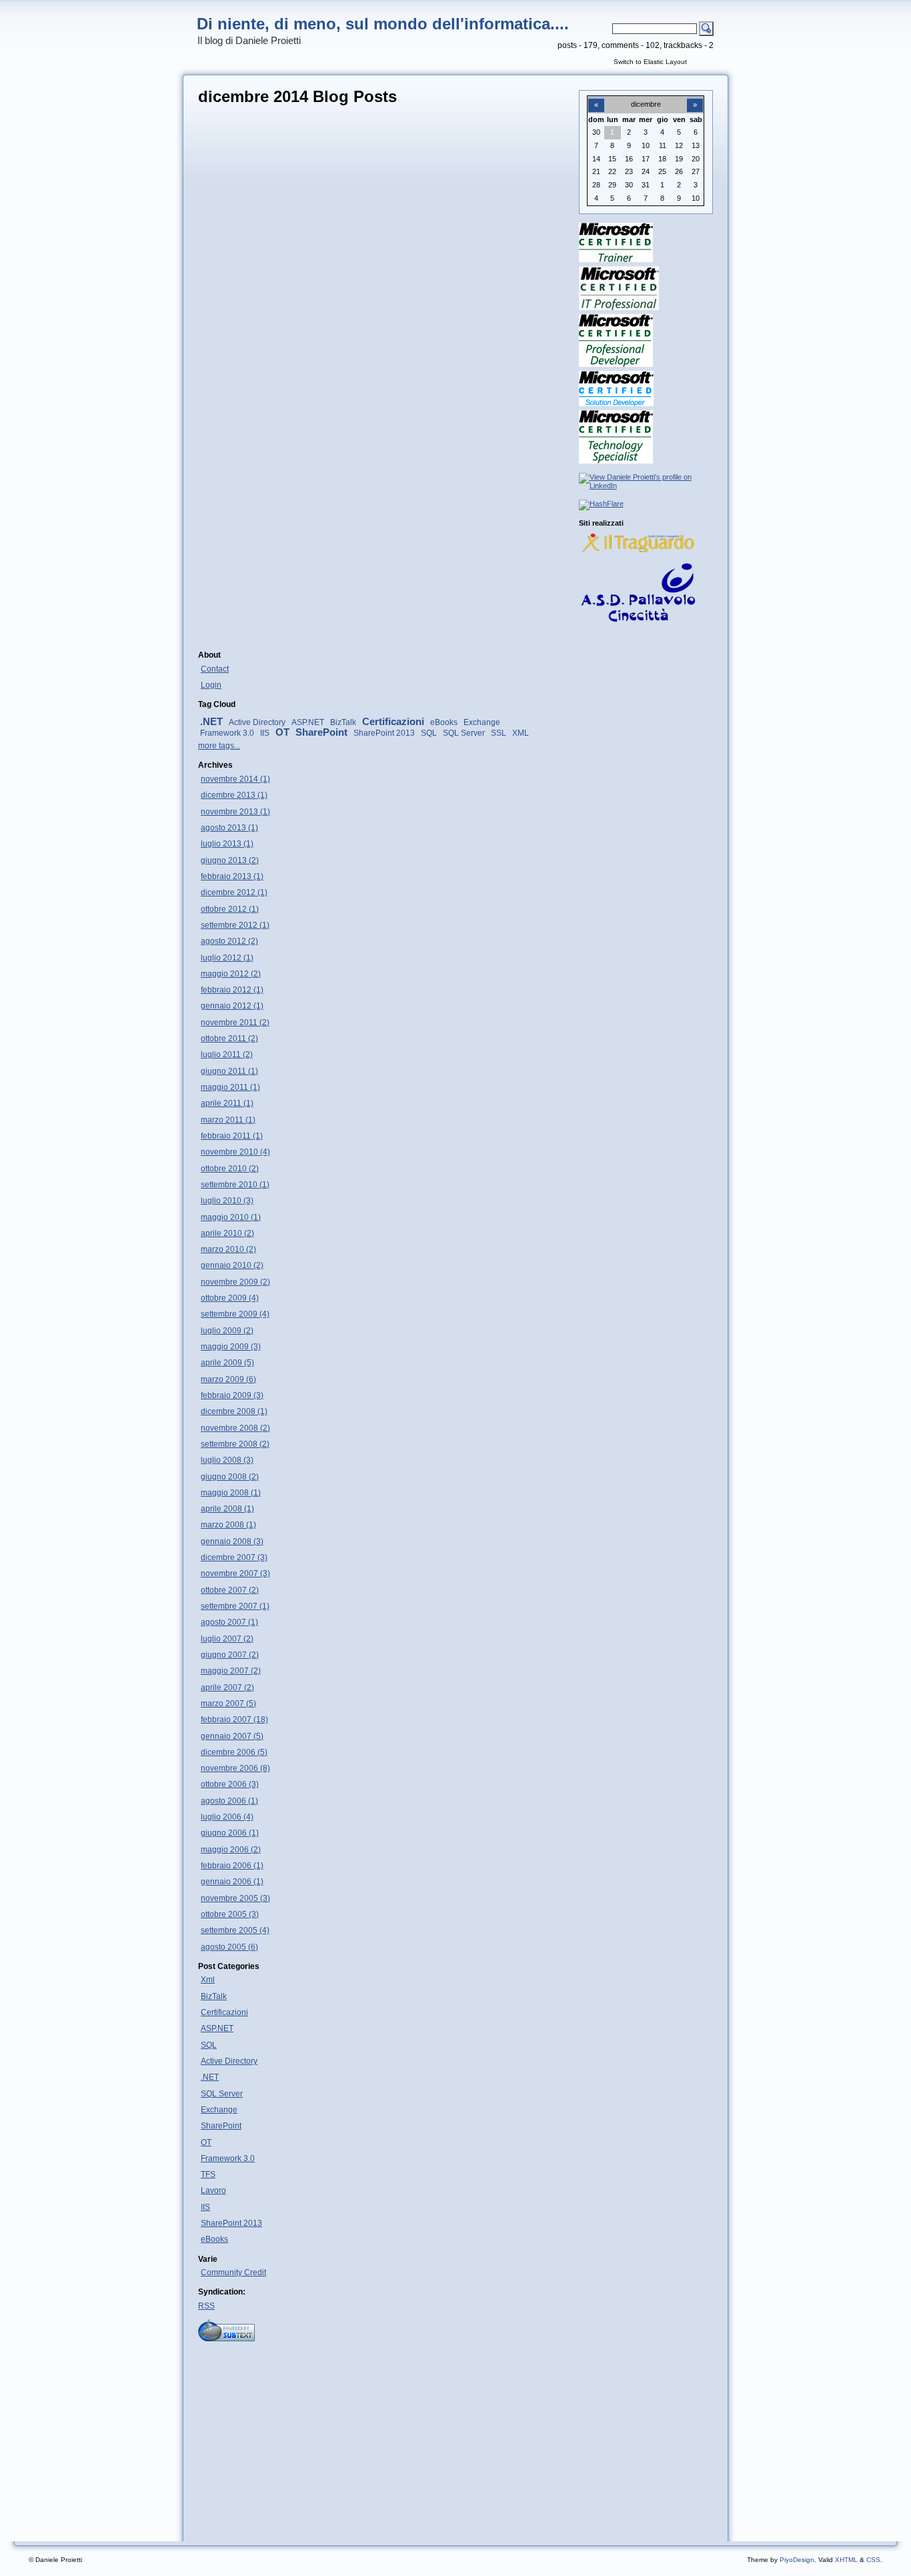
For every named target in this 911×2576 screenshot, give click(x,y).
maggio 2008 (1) (231, 1493)
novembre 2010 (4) (235, 1152)
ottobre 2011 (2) (229, 1039)
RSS (206, 2306)
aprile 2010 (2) (227, 1233)
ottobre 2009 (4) (230, 1298)
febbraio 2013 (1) (232, 876)
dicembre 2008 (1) (234, 1411)
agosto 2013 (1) (229, 828)
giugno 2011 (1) (229, 1071)
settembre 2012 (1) (235, 925)
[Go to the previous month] (596, 97)
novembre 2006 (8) (235, 1768)
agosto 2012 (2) (229, 941)
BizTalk (343, 722)
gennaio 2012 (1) (232, 1006)
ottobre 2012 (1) (230, 909)
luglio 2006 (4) (227, 1817)
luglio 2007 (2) (227, 1639)
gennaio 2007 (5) (232, 1736)
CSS (873, 2560)
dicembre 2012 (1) (234, 892)
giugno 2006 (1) (230, 1833)
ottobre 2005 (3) (230, 1914)
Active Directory (257, 722)
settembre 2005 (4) (235, 1930)
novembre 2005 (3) (235, 1898)
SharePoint (321, 732)
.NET (211, 722)
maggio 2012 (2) (231, 974)
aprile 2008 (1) (227, 1509)
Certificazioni (393, 722)
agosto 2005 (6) (229, 1947)
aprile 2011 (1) (227, 1103)
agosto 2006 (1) (229, 1801)
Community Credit (233, 2273)
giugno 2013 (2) (230, 860)
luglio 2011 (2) (227, 1055)
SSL (499, 733)
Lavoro (213, 2190)
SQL (429, 733)
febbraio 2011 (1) (232, 1136)
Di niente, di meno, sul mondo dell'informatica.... (383, 24)
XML (521, 733)
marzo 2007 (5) (228, 1704)
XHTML (846, 2560)
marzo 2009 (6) (228, 1379)
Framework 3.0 (227, 733)
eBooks (444, 722)
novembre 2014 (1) (235, 779)
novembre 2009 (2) (235, 1282)
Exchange (482, 722)
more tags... (219, 746)
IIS (265, 733)
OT (282, 732)
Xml (208, 1980)
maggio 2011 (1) (230, 1087)
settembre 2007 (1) (235, 1606)
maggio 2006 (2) (231, 1850)
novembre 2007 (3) (235, 1573)
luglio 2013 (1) (227, 844)
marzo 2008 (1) (228, 1525)
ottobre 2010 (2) (230, 1169)
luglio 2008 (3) (227, 1460)
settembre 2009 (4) (235, 1314)
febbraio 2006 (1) (232, 1866)
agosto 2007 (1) (229, 1622)
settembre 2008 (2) (235, 1444)
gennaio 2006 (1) (232, 1882)
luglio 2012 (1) (227, 958)
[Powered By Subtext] (226, 2339)
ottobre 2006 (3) (230, 1784)
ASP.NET (308, 722)
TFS (208, 2174)
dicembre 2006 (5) (234, 1752)
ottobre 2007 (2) (230, 1590)
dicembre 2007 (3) (234, 1557)
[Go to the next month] (695, 97)
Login (211, 685)
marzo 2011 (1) (228, 1120)
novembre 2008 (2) (235, 1428)
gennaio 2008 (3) (232, 1541)
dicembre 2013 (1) (234, 795)
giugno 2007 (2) (230, 1655)
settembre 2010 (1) (235, 1185)
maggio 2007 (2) (231, 1671)
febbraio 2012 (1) (232, 990)
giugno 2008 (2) (230, 1477)
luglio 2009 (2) (227, 1331)
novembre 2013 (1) (235, 812)
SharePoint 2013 (384, 733)
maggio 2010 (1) (231, 1217)
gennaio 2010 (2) (232, 1265)
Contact (215, 669)
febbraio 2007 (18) (234, 1720)
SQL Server (464, 733)
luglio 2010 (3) (227, 1201)
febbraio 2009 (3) (232, 1395)
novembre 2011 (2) (235, 1023)
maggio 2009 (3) (231, 1347)
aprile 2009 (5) (227, 1363)
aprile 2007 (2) (227, 1688)
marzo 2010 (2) (228, 1249)
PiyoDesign (797, 2560)
